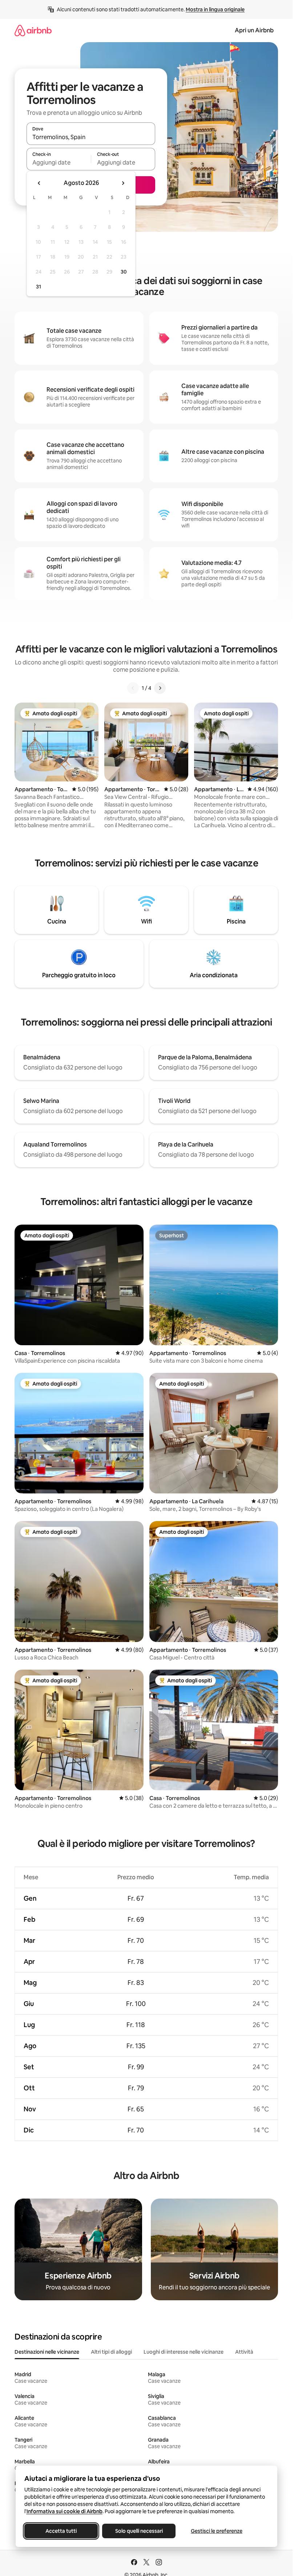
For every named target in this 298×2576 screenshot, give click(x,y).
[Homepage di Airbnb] (33, 30)
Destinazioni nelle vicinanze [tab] (47, 2352)
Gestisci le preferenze (217, 2531)
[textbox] (59, 162)
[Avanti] (160, 688)
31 (39, 287)
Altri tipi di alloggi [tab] (111, 2352)
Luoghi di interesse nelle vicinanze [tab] (184, 2352)
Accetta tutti (61, 2531)
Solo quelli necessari (139, 2531)
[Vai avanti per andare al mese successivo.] (123, 183)
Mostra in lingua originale (215, 9)
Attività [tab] (244, 2352)
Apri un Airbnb (254, 30)
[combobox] (91, 137)
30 (124, 272)
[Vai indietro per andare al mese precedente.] (39, 183)
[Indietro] (133, 688)
